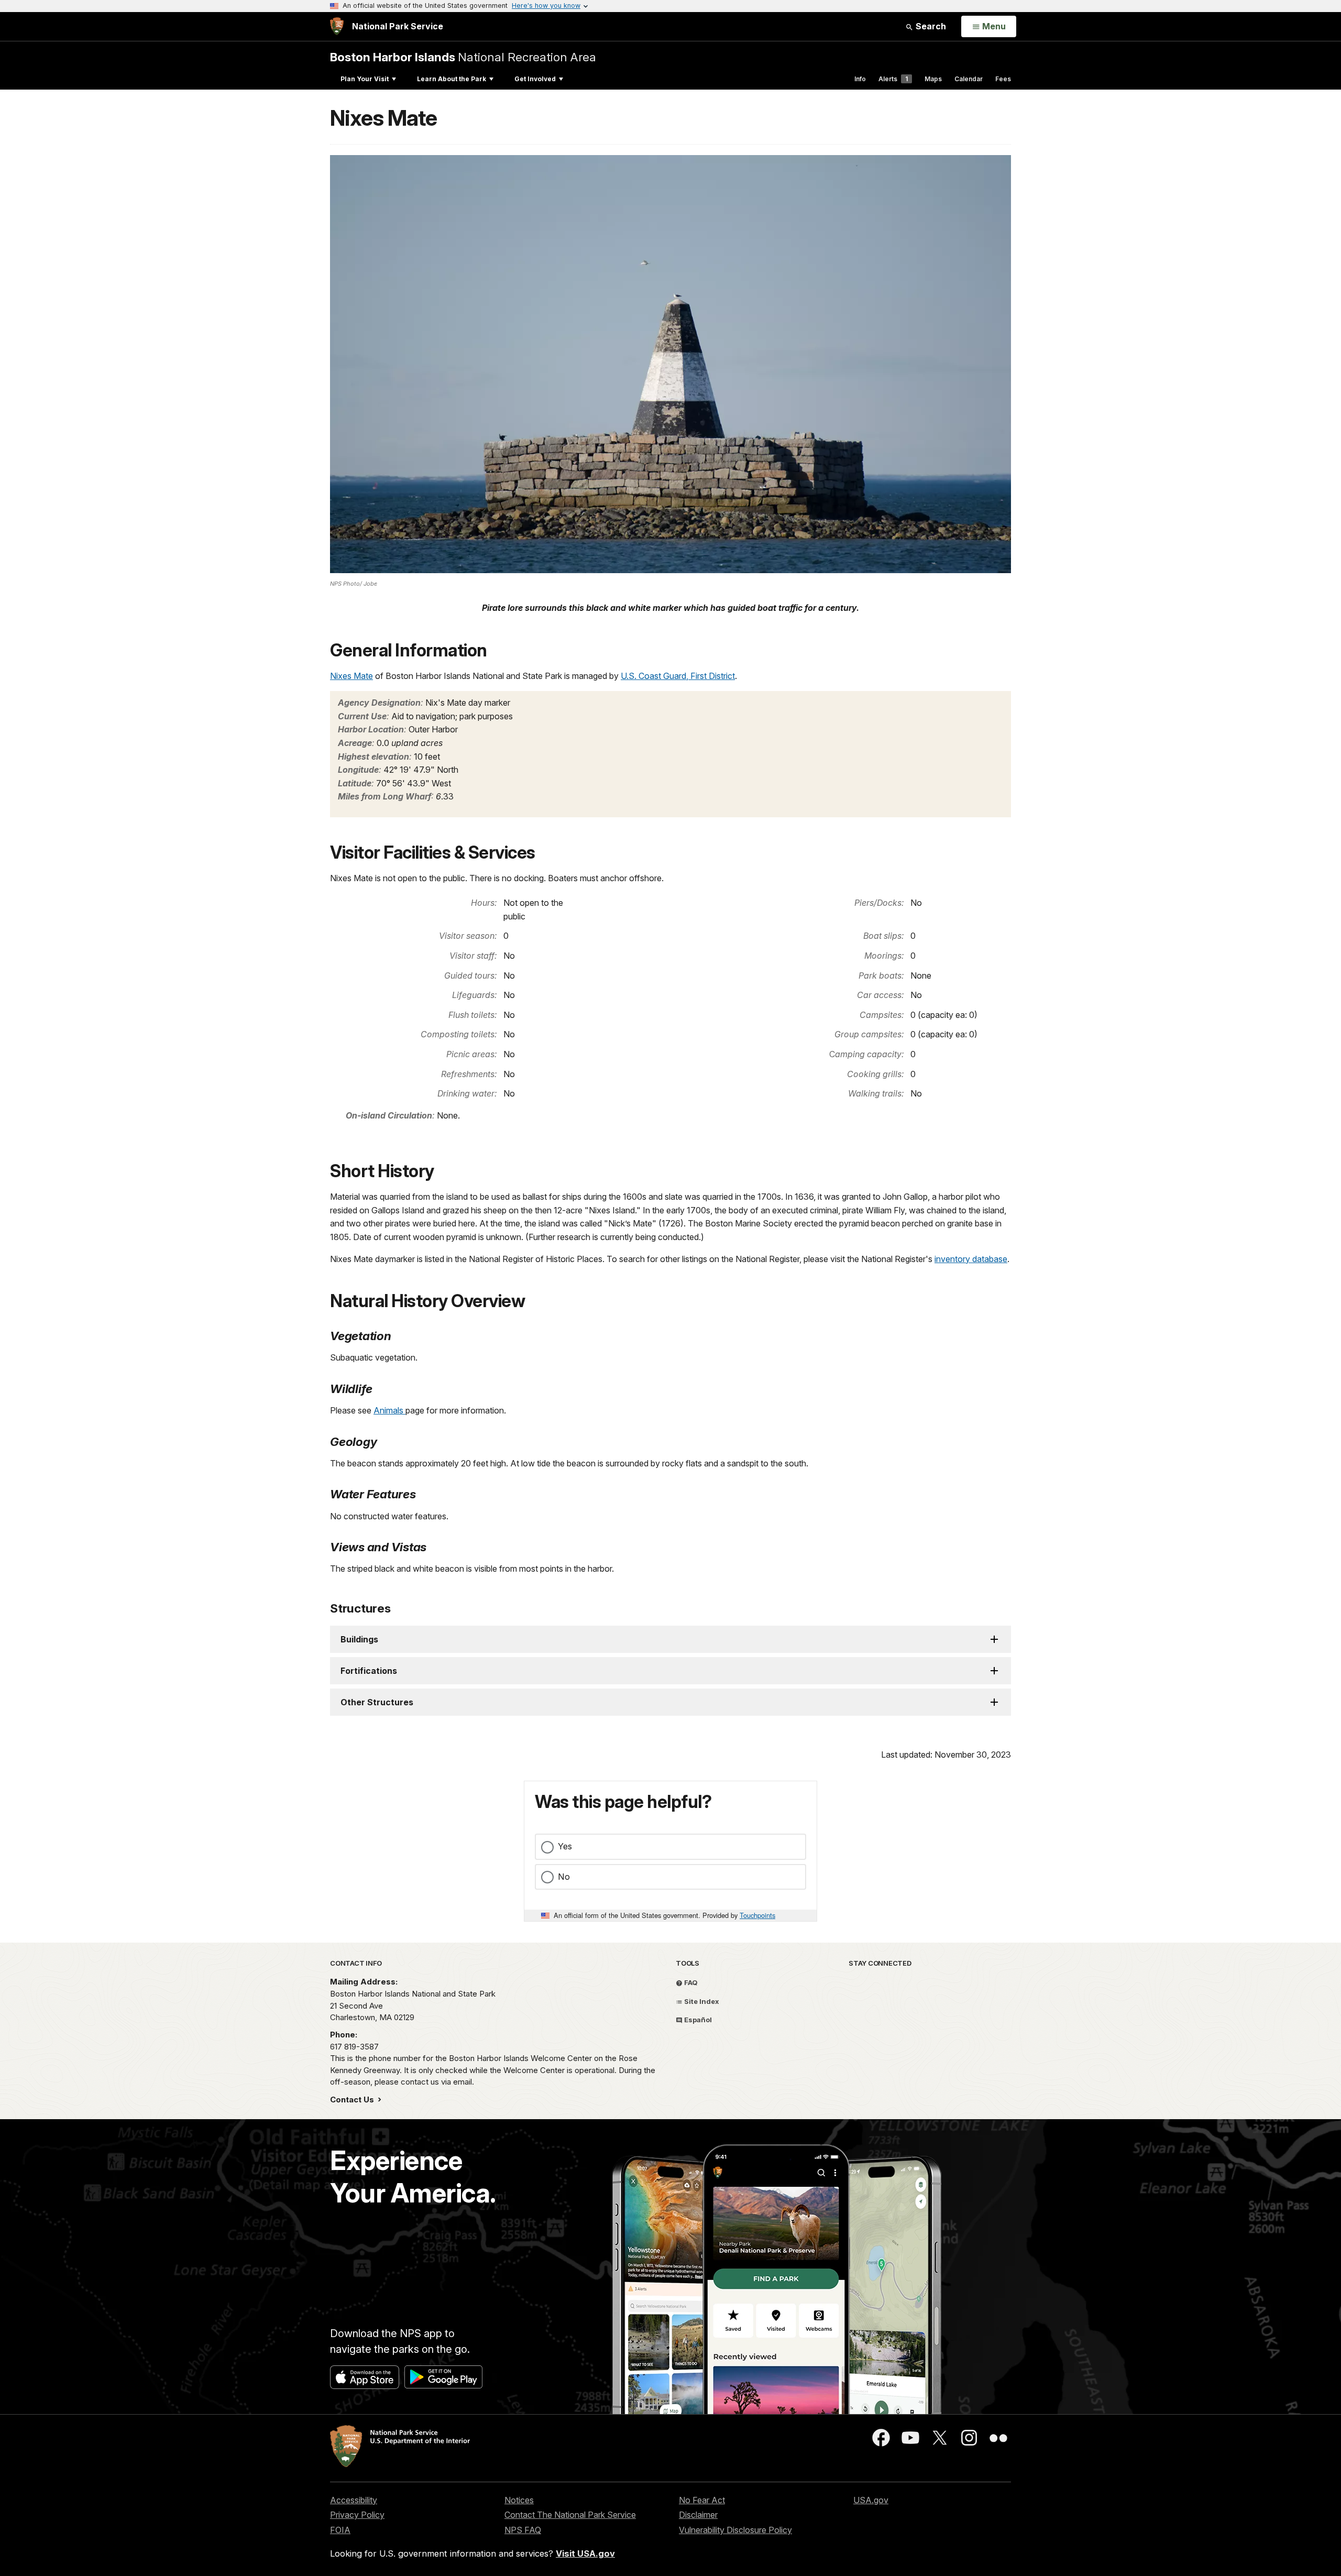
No (564, 1877)
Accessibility (354, 2500)
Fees (1003, 79)
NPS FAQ (523, 2530)
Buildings (359, 1639)
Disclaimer (698, 2515)
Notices (519, 2500)
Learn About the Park (452, 79)
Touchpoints (757, 1915)
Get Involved (535, 79)
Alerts (893, 79)
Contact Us (353, 2100)
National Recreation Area (463, 57)
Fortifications (369, 1671)
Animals (389, 1410)
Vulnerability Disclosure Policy (735, 2530)
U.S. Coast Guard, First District (678, 676)
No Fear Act (702, 2500)
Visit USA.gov (585, 2553)
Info (860, 79)
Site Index (701, 2001)
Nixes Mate (351, 676)
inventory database (971, 1259)
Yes (565, 1846)
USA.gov (871, 2500)
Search (930, 26)
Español (697, 2020)
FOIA (340, 2530)
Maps (933, 79)
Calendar (969, 79)
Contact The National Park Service (570, 2515)
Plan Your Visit (365, 79)
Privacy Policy (357, 2515)
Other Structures (377, 1702)
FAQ (690, 1982)
